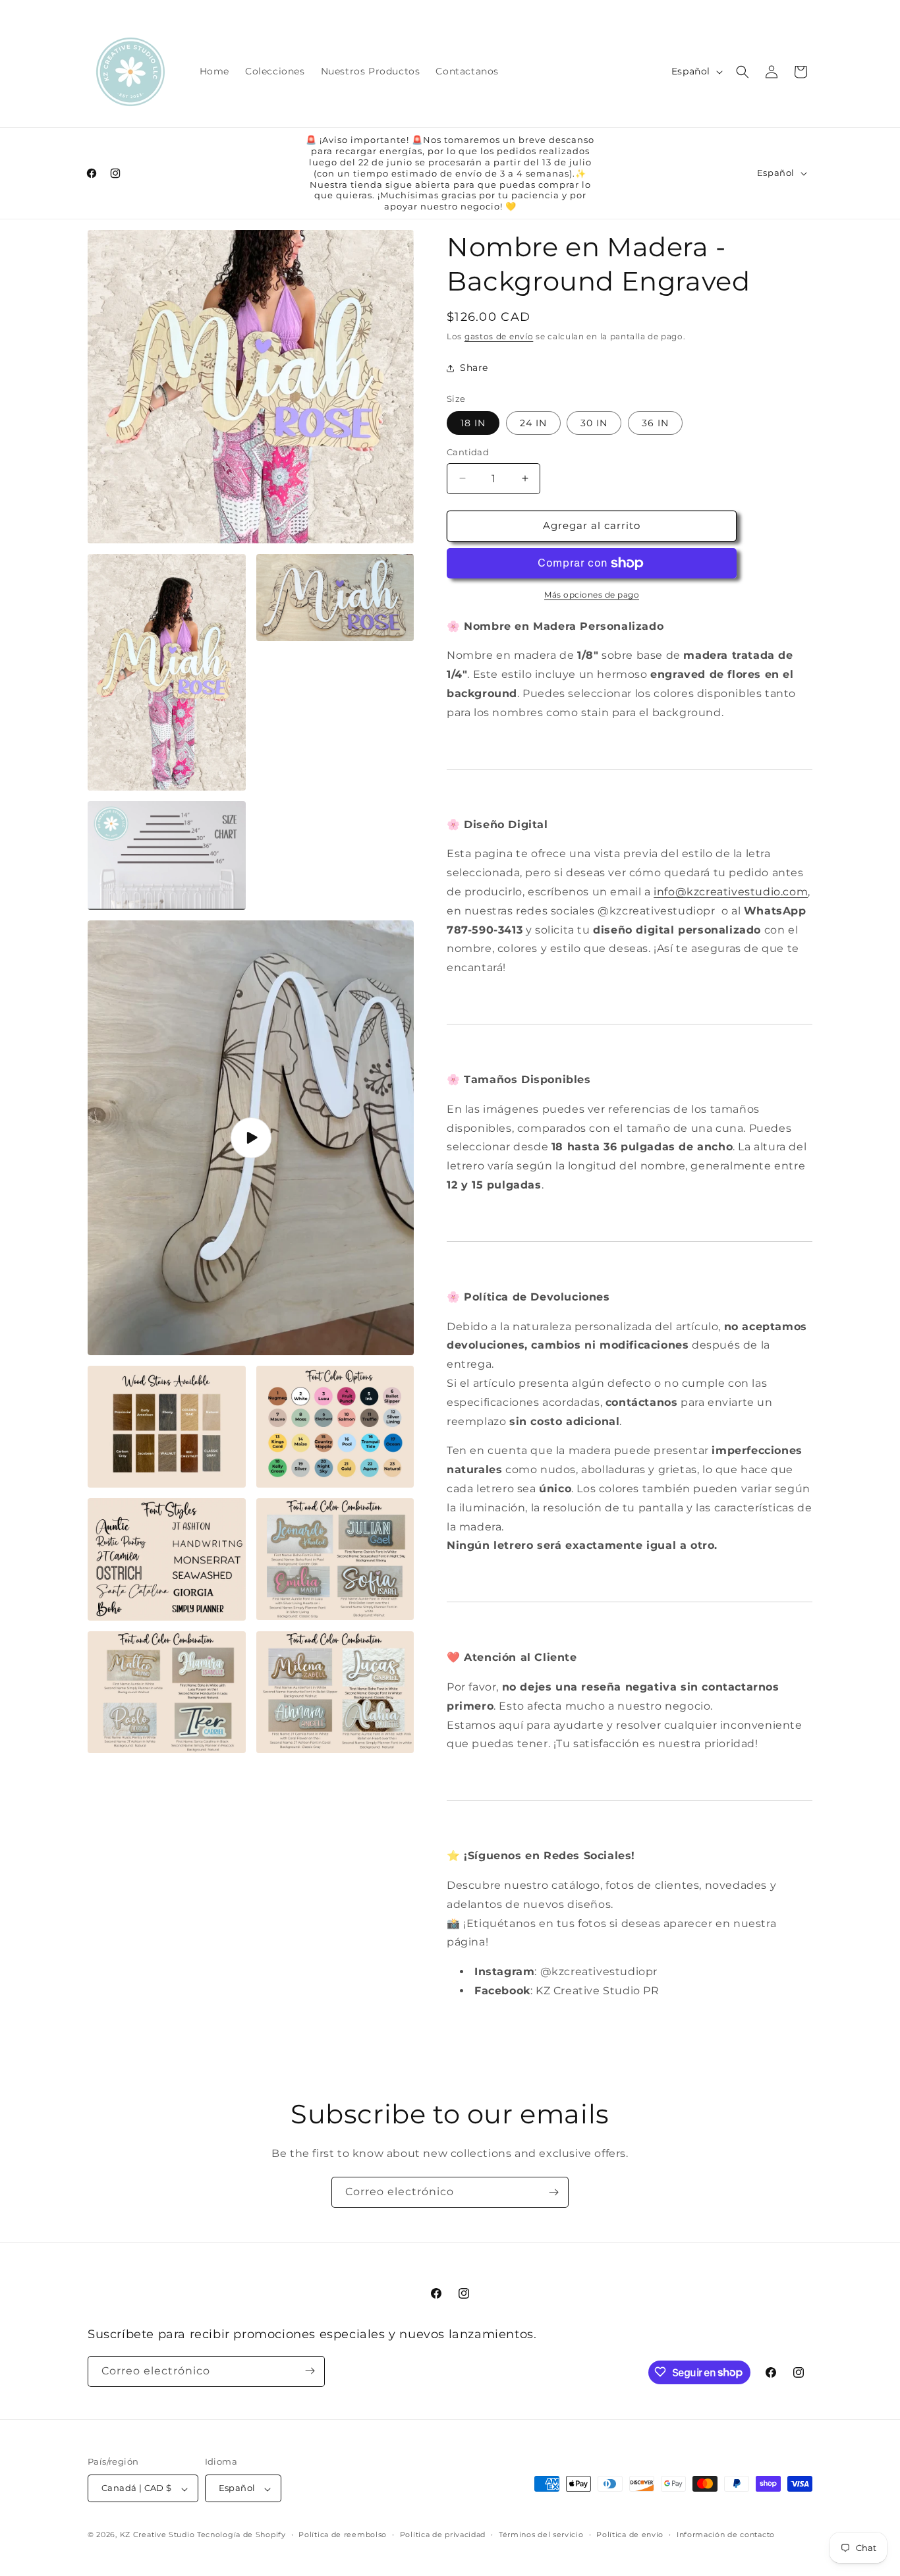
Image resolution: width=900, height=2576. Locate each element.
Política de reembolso (343, 2534)
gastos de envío (499, 336)
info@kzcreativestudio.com (731, 892)
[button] (743, 72)
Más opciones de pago (592, 595)
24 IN (533, 423)
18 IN (473, 423)
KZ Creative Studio (157, 2535)
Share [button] (474, 368)
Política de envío (630, 2534)
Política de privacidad (443, 2534)
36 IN (655, 423)
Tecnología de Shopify (241, 2535)
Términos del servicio (541, 2534)
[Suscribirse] (553, 2192)
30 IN (594, 423)
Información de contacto (726, 2534)
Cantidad (468, 452)
